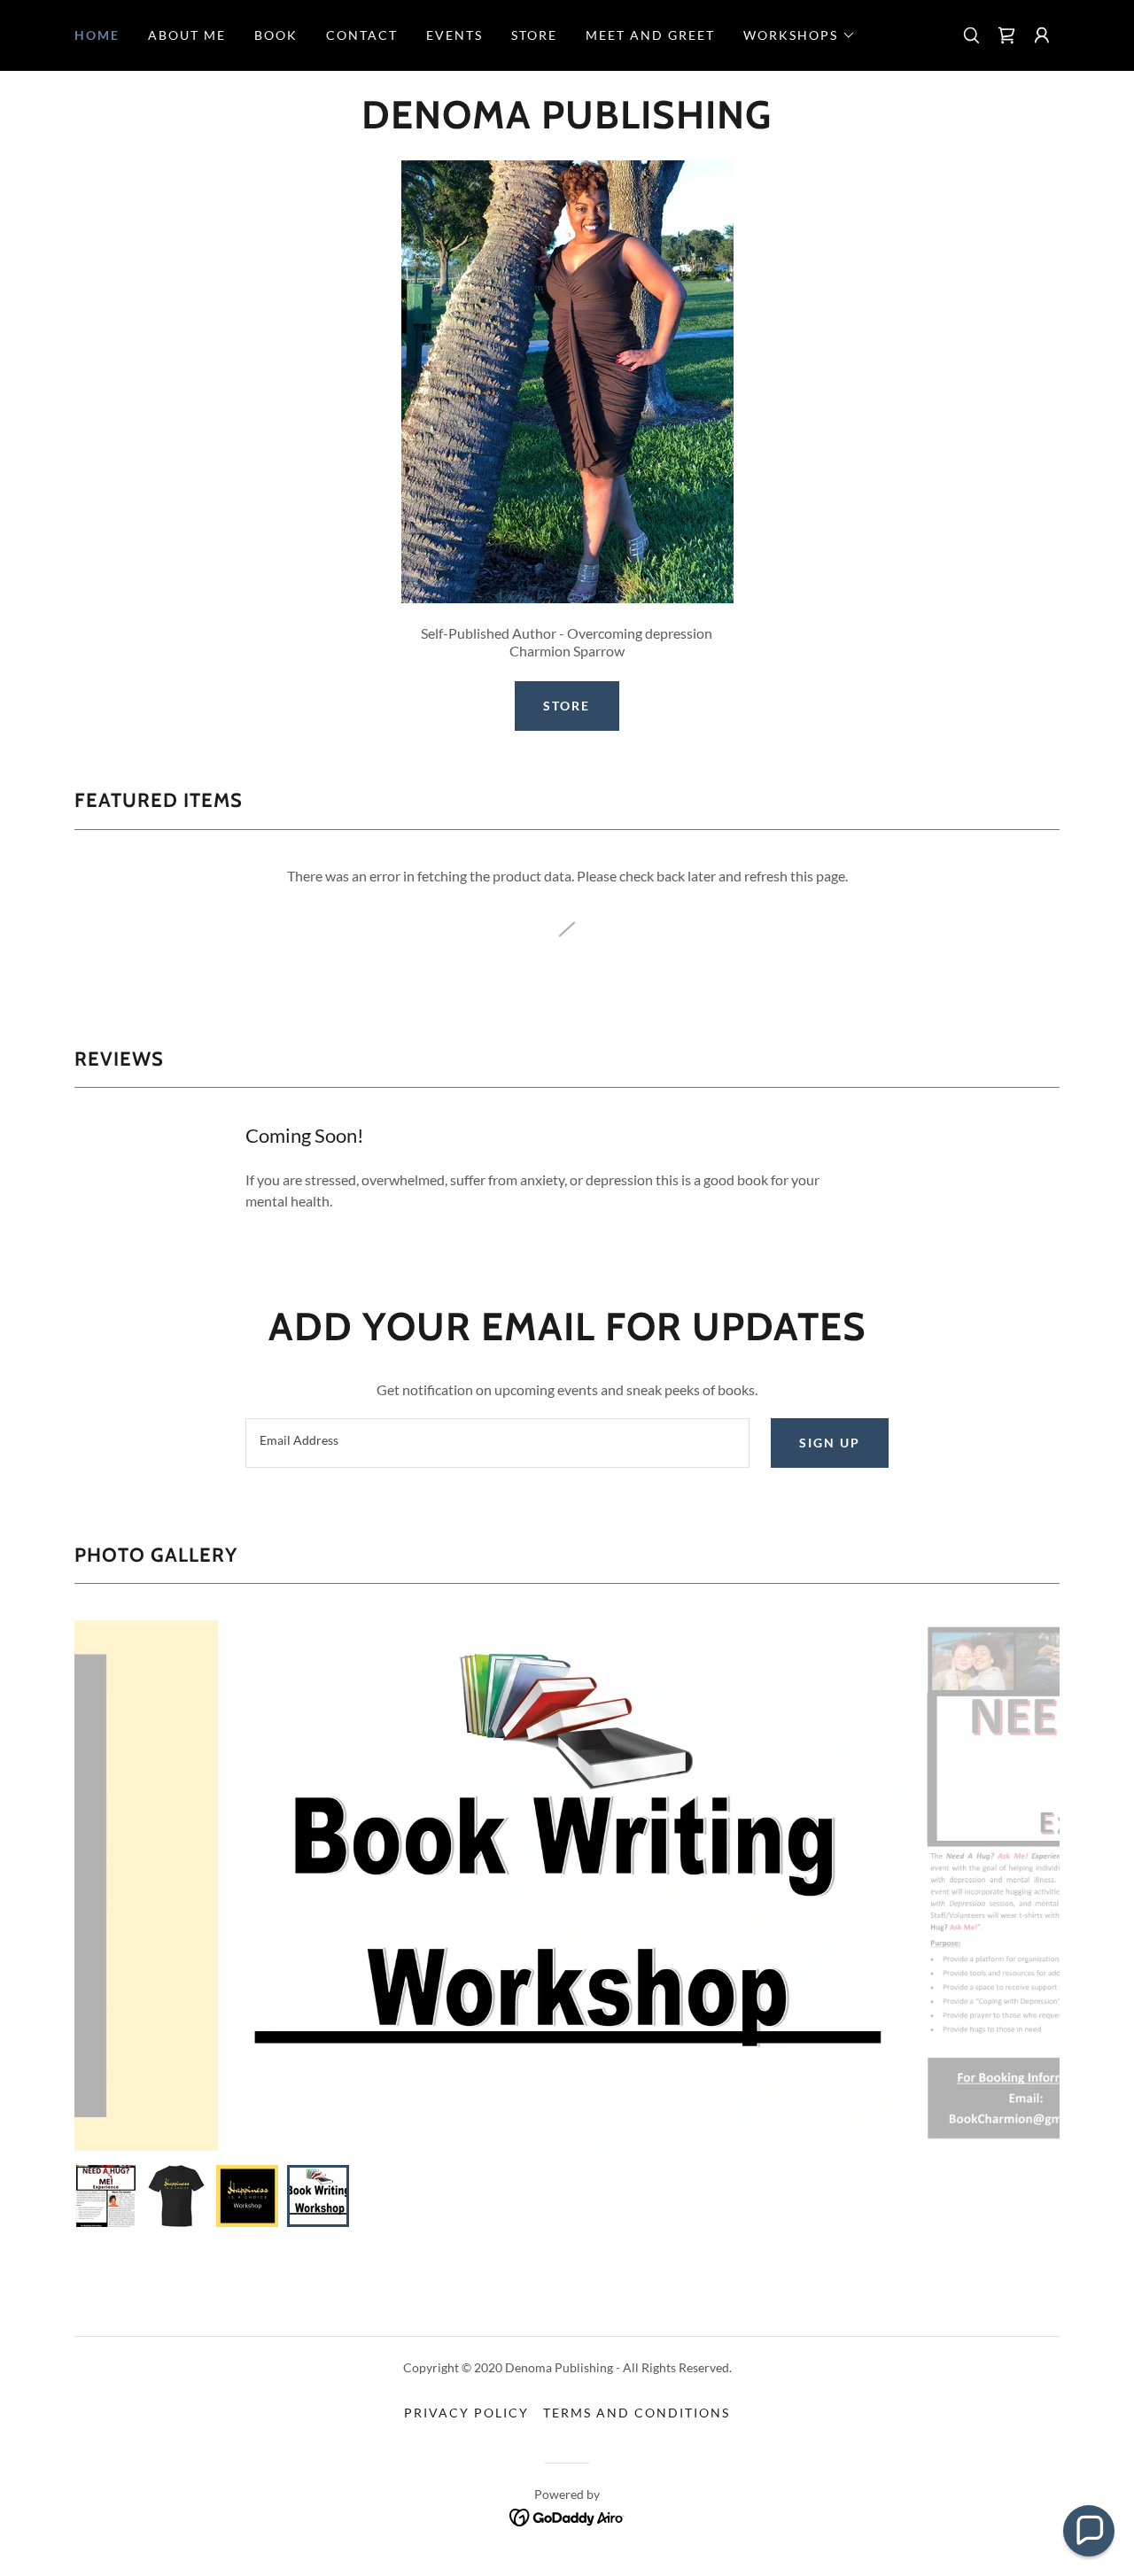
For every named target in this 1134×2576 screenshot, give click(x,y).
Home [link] (97, 35)
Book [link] (276, 35)
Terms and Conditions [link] (637, 2413)
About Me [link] (187, 35)
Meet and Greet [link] (650, 35)
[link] (1006, 35)
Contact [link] (362, 35)
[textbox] (497, 1443)
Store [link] (534, 35)
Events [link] (454, 35)
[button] (800, 35)
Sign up (830, 1443)
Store (567, 706)
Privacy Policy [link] (466, 2413)
